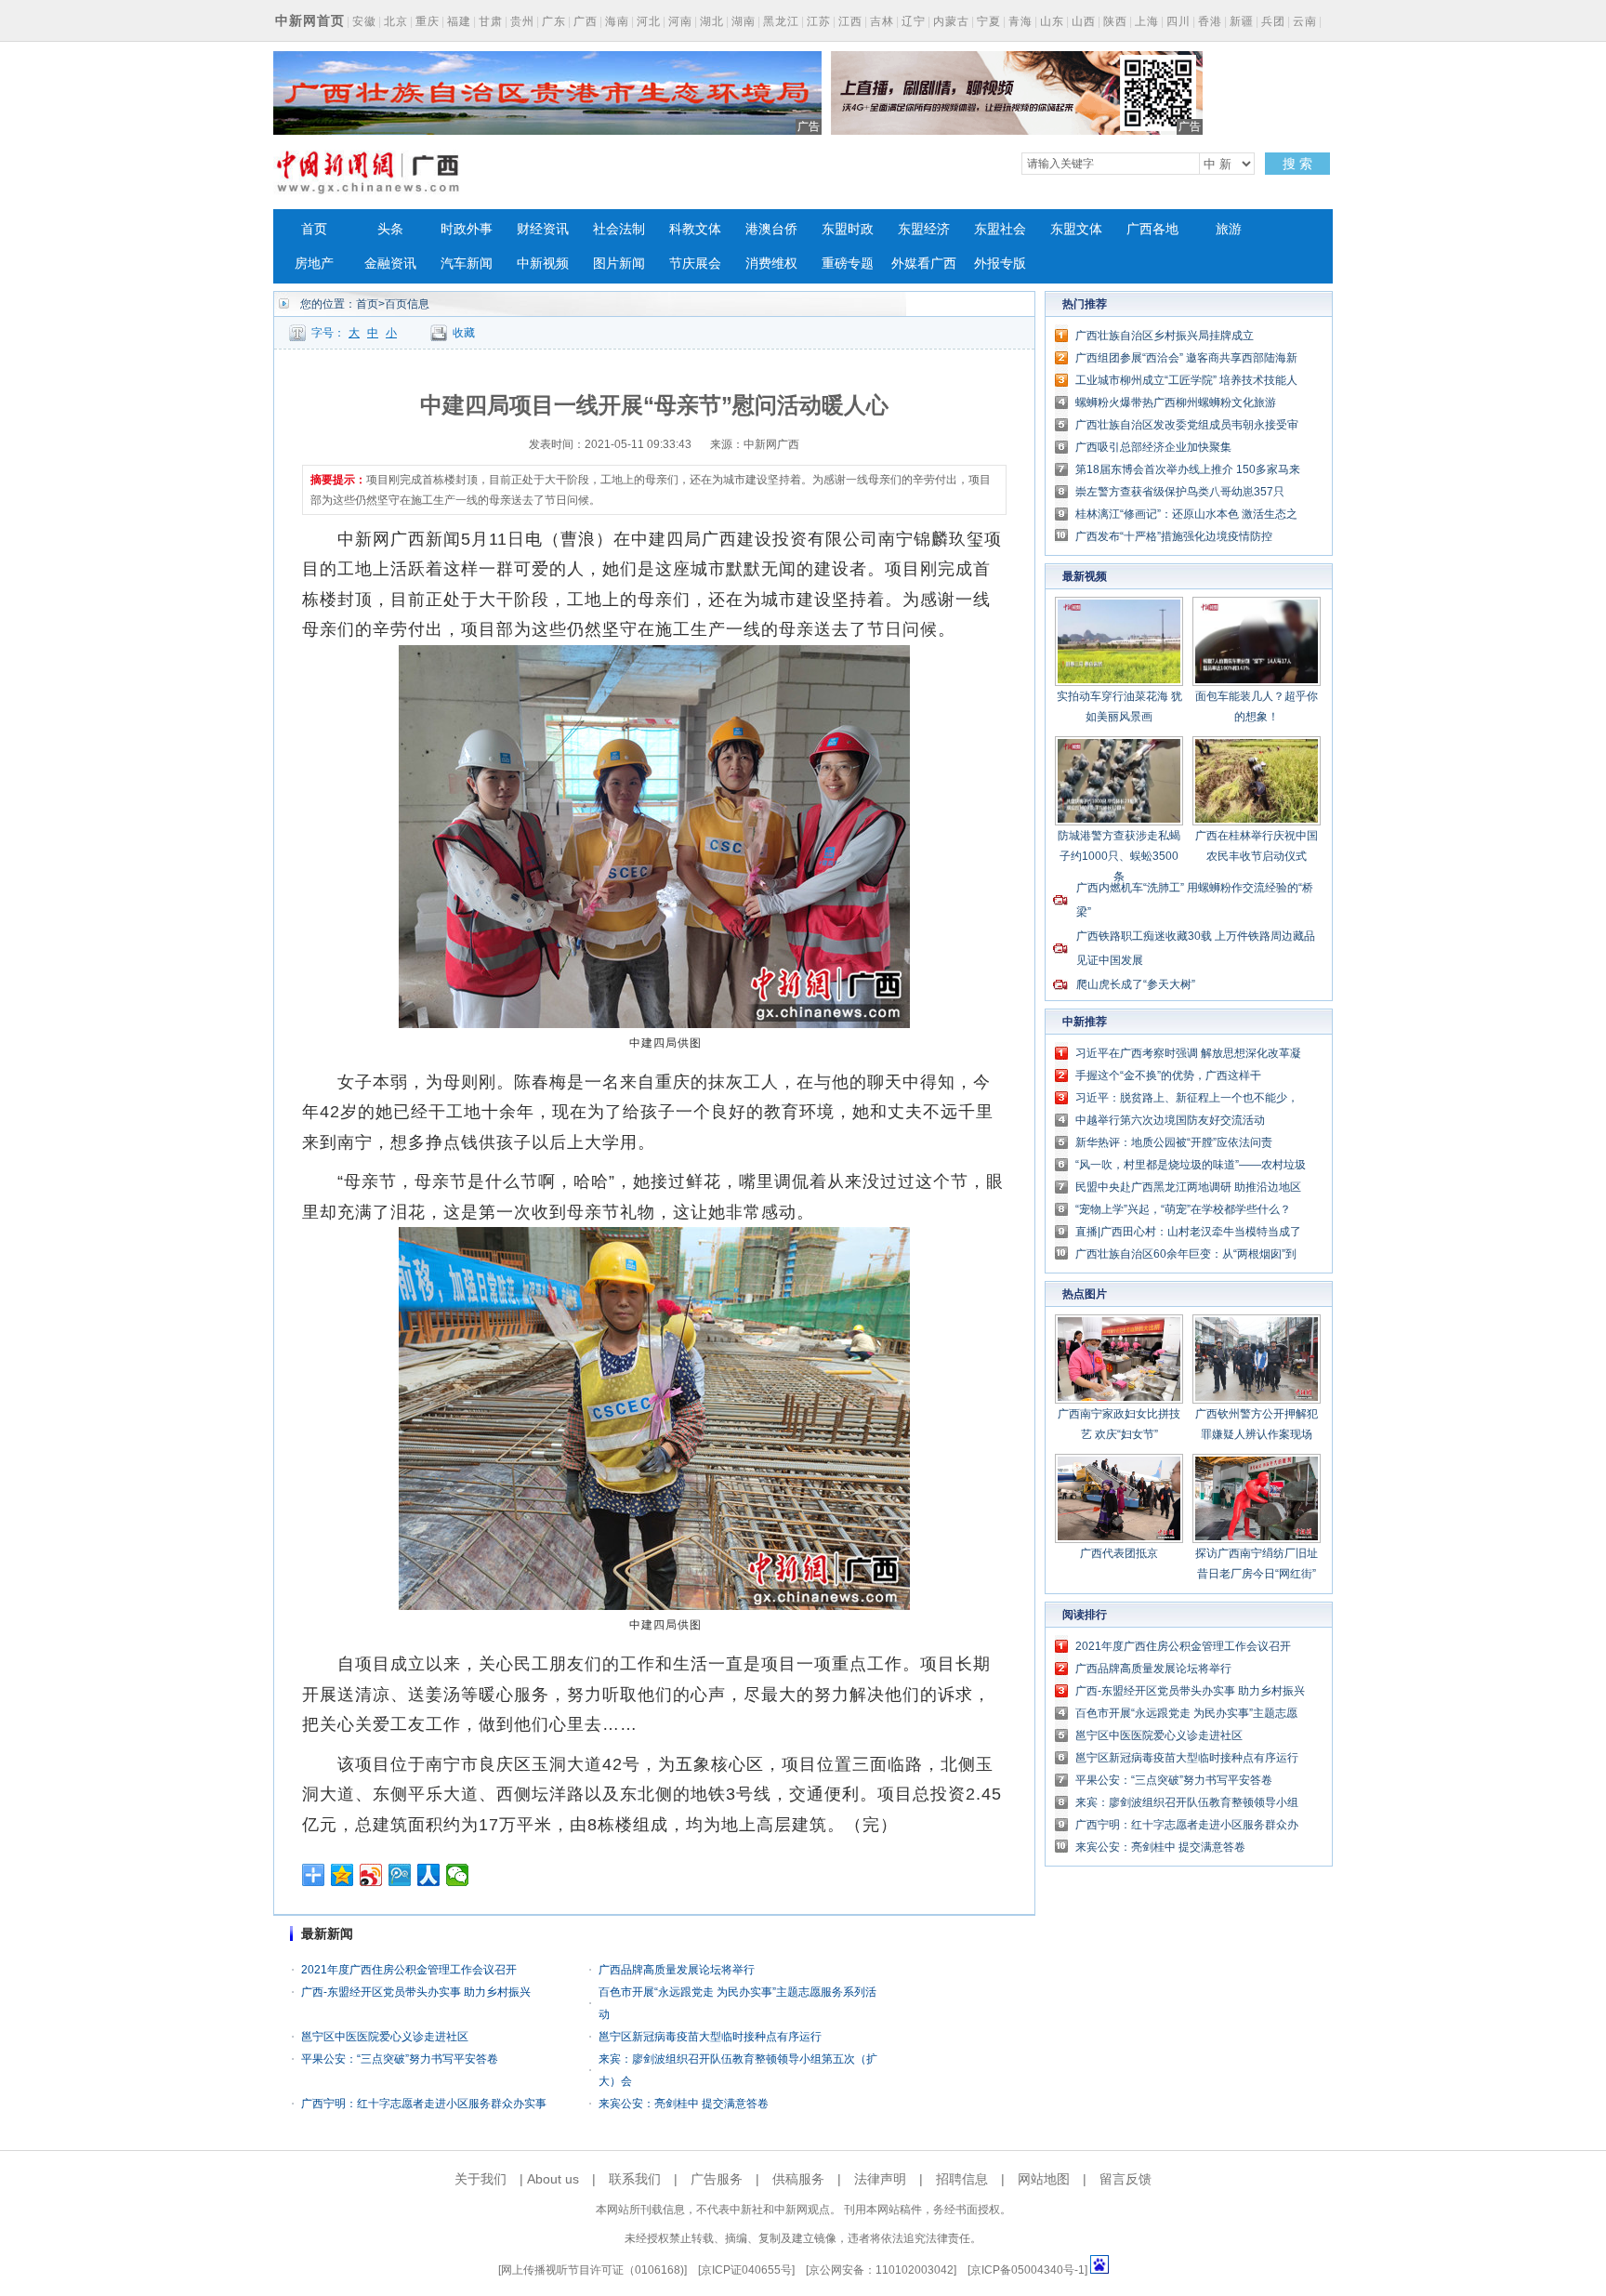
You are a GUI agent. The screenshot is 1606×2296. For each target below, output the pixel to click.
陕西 (1115, 21)
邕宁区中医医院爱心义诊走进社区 (385, 2037)
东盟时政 (848, 229)
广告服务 (717, 2179)
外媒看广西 (924, 264)
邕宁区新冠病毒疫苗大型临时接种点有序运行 (710, 2037)
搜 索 (1297, 164)
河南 (680, 21)
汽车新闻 (467, 264)
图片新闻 (619, 264)
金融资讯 (390, 264)
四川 (1178, 21)
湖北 (712, 21)
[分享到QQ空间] (342, 1875)
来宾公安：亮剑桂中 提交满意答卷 (684, 2104)
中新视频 (543, 264)
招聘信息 (962, 2179)
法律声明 (880, 2179)
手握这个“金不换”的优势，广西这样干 (1168, 1075)
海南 (617, 21)
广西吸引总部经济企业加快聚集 (1153, 447)
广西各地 (1152, 229)
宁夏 (989, 21)
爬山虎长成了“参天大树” (1136, 984)
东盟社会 (1000, 229)
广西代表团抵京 (1119, 1553)
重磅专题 (848, 264)
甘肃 (491, 21)
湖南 (744, 21)
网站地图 (1044, 2179)
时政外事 (467, 229)
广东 (554, 21)
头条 (390, 229)
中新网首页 (310, 20)
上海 (1147, 21)
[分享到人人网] (429, 1875)
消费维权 (771, 264)
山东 (1052, 21)
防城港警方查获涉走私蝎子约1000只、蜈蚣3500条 (1119, 856)
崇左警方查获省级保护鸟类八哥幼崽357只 (1180, 492)
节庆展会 (695, 264)
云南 (1305, 21)
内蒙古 (951, 21)
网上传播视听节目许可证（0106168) (592, 2270)
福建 (459, 21)
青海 (1020, 21)
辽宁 (914, 21)
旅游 (1229, 229)
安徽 (364, 21)
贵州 (522, 21)
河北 (649, 21)
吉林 (882, 21)
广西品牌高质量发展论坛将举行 (677, 1970)
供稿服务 (798, 2179)
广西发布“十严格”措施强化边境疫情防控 (1174, 536)
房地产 (314, 264)
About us (553, 2179)
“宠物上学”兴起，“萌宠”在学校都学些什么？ (1183, 1209)
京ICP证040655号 (746, 2270)
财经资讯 (543, 229)
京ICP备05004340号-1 (1027, 2270)
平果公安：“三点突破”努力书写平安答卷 (400, 2059)
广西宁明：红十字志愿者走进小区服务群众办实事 (424, 2104)
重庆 (428, 21)
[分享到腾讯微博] (400, 1875)
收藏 (464, 333)
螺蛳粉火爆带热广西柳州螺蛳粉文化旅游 (1176, 402)
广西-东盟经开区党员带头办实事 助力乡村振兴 (416, 1992)
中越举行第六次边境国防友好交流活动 (1170, 1120)
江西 (850, 21)
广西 (586, 21)
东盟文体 (1076, 229)
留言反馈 (1126, 2179)
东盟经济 (924, 229)
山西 (1084, 21)
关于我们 (480, 2179)
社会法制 (619, 229)
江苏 (819, 21)
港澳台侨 (771, 229)
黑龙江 (781, 21)
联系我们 (635, 2179)
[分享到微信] (458, 1875)
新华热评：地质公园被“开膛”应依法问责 (1174, 1142)
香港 (1210, 21)
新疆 (1242, 21)
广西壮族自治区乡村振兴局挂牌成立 (1165, 336)
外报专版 (1000, 264)
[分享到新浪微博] (371, 1875)
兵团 (1273, 21)
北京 (396, 21)
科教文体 (695, 229)
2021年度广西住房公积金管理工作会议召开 (409, 1970)
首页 (314, 229)
